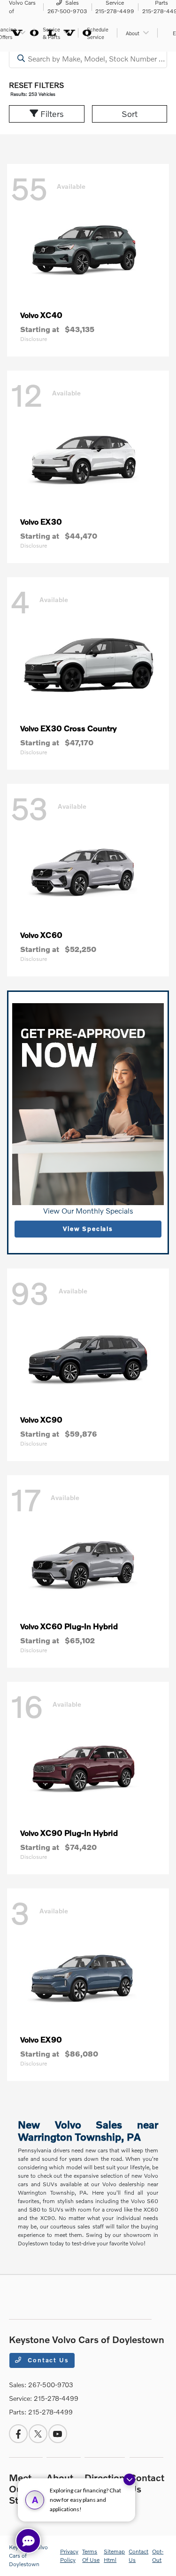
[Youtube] (58, 2434)
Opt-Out (158, 2556)
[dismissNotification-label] (129, 2479)
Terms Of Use (91, 2556)
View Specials (88, 1229)
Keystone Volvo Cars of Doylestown (28, 2556)
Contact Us (47, 2360)
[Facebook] (18, 2434)
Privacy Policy (69, 2556)
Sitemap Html (114, 2556)
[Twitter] (38, 2434)
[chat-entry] (28, 2541)
